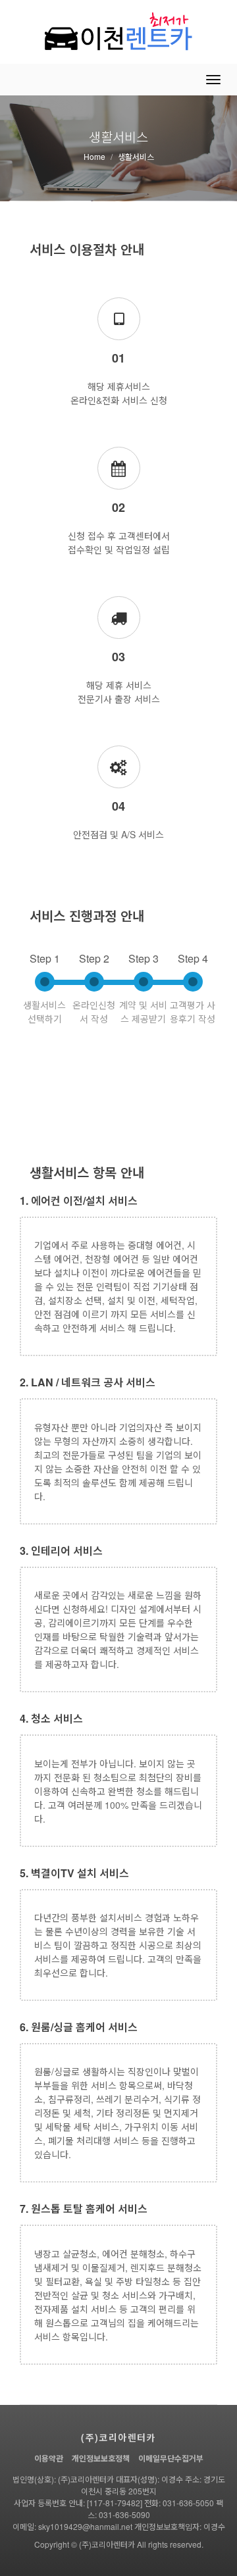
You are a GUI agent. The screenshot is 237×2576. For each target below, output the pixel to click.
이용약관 (49, 2458)
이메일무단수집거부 (171, 2458)
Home (94, 156)
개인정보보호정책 (101, 2458)
